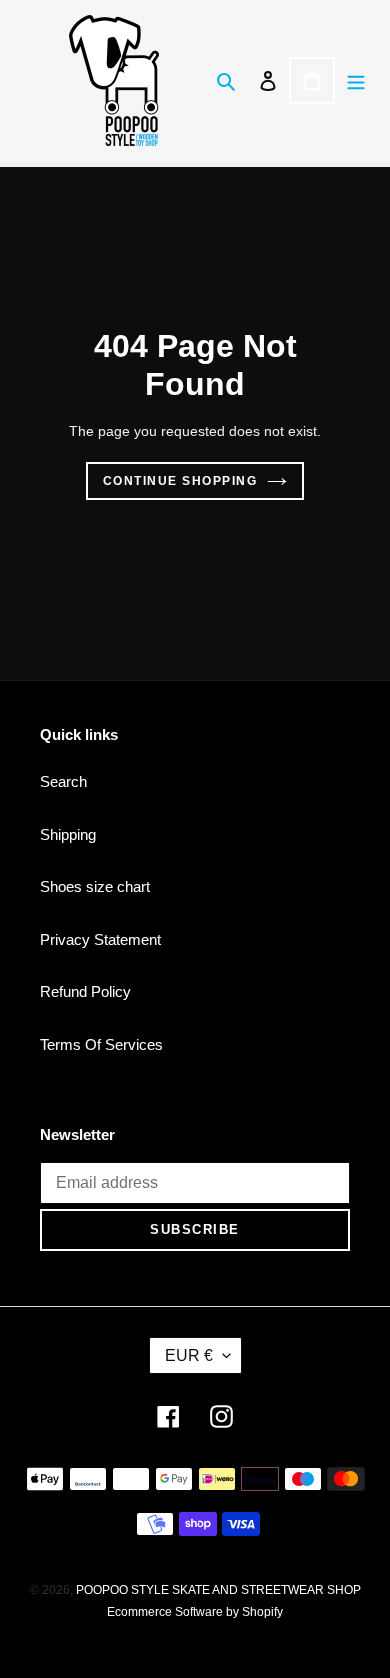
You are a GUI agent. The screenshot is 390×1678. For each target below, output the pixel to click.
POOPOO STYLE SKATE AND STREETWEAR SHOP (218, 1590)
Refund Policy (85, 991)
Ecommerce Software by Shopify (195, 1612)
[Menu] (356, 80)
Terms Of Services (101, 1044)
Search (63, 781)
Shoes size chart (95, 886)
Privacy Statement (100, 939)
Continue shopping (180, 481)
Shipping (68, 834)
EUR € (189, 1355)
